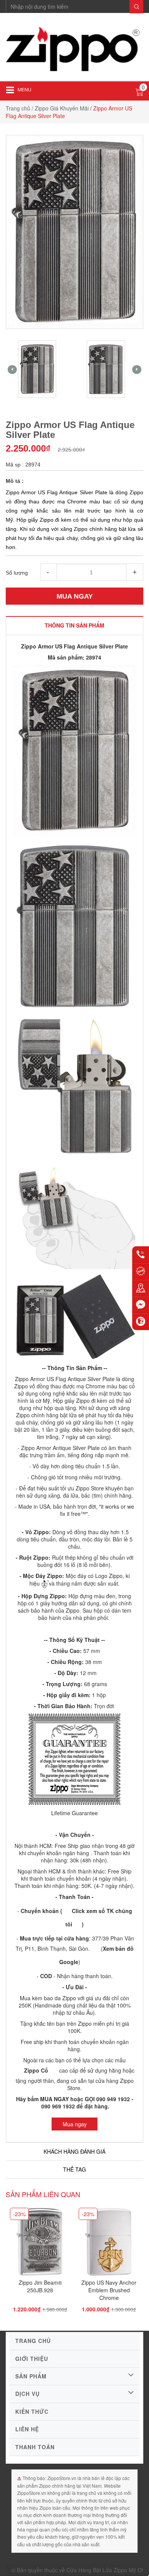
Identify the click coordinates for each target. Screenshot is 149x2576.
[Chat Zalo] (141, 1322)
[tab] (74, 625)
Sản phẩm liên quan (43, 2194)
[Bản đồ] (141, 1288)
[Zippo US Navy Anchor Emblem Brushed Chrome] (109, 2244)
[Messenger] (141, 1305)
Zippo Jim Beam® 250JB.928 (40, 2286)
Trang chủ (18, 108)
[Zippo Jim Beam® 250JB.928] (40, 2244)
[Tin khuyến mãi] (141, 1271)
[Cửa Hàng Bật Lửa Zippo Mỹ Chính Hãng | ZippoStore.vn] (74, 50)
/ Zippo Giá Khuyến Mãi (60, 108)
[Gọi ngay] (141, 1255)
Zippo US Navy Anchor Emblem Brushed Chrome (109, 2290)
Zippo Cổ (36, 2070)
